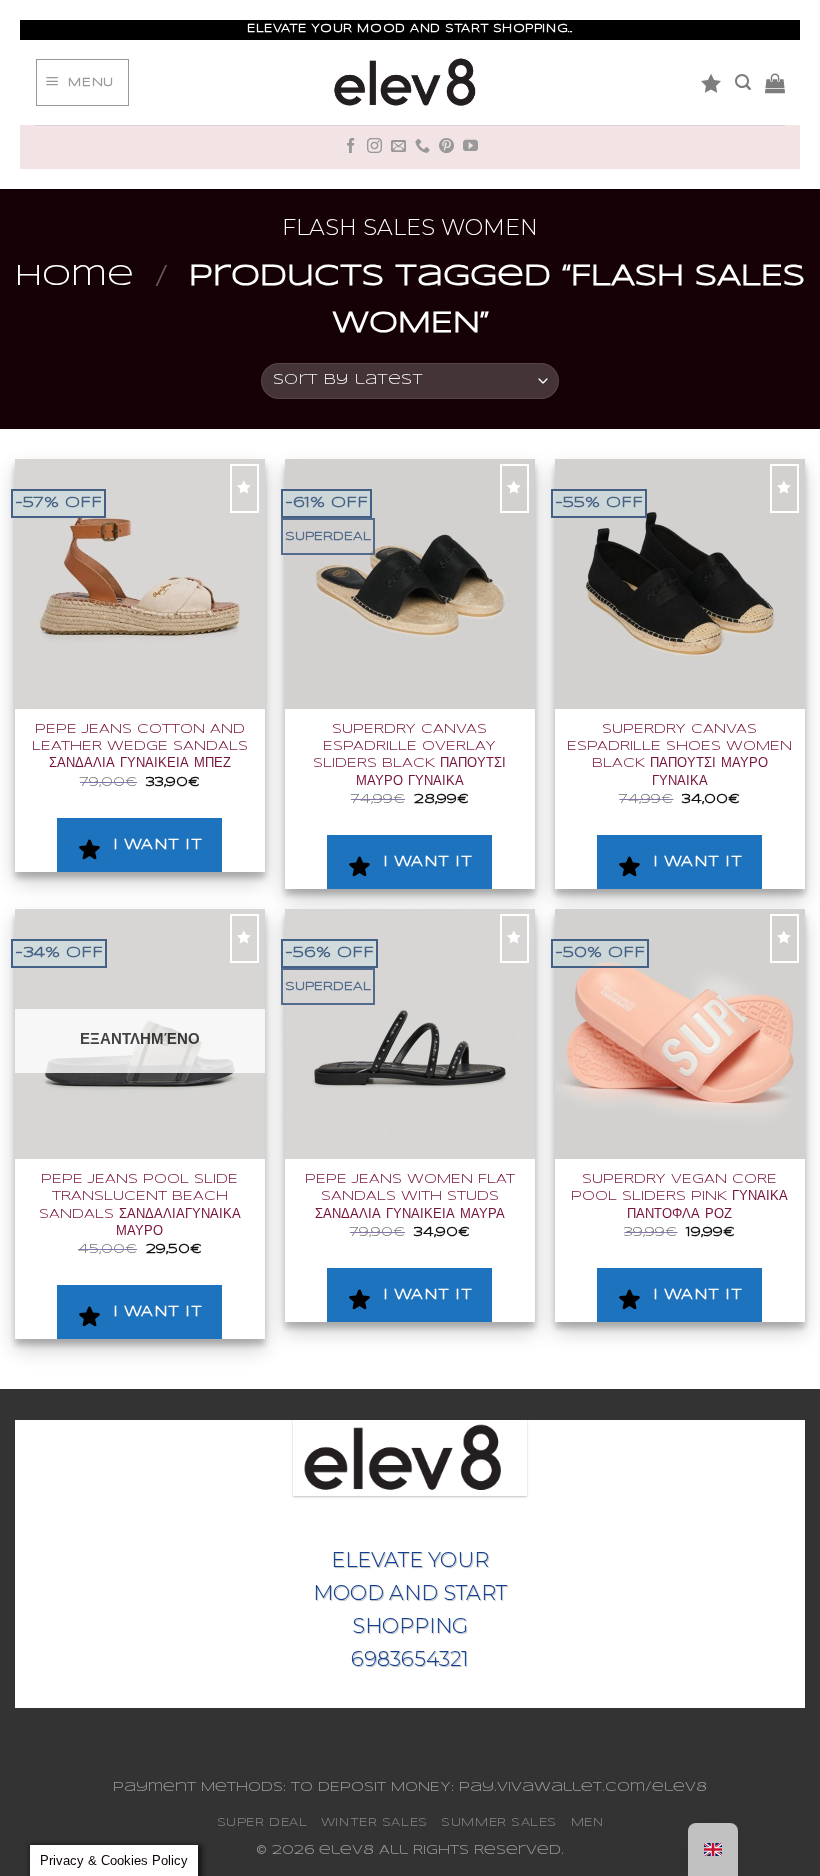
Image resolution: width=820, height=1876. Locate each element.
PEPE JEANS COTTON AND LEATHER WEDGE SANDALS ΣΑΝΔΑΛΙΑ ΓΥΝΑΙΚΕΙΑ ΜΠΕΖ (140, 746)
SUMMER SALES (499, 1822)
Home (74, 277)
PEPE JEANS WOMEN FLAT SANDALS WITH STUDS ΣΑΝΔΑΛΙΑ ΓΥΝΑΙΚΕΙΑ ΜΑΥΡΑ (410, 1196)
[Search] (743, 82)
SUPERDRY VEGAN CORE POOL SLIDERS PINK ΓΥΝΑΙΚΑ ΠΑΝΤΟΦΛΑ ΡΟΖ (679, 1196)
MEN (587, 1822)
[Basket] (775, 83)
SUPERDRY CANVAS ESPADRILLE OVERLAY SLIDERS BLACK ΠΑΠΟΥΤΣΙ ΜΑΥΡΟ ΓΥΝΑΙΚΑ (409, 755)
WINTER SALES (374, 1822)
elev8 (346, 1850)
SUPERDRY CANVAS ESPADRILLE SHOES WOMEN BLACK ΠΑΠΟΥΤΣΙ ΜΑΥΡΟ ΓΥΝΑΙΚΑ (679, 755)
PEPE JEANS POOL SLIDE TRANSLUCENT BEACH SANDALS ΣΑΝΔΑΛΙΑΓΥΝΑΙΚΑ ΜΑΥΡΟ (140, 1205)
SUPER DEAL (262, 1822)
